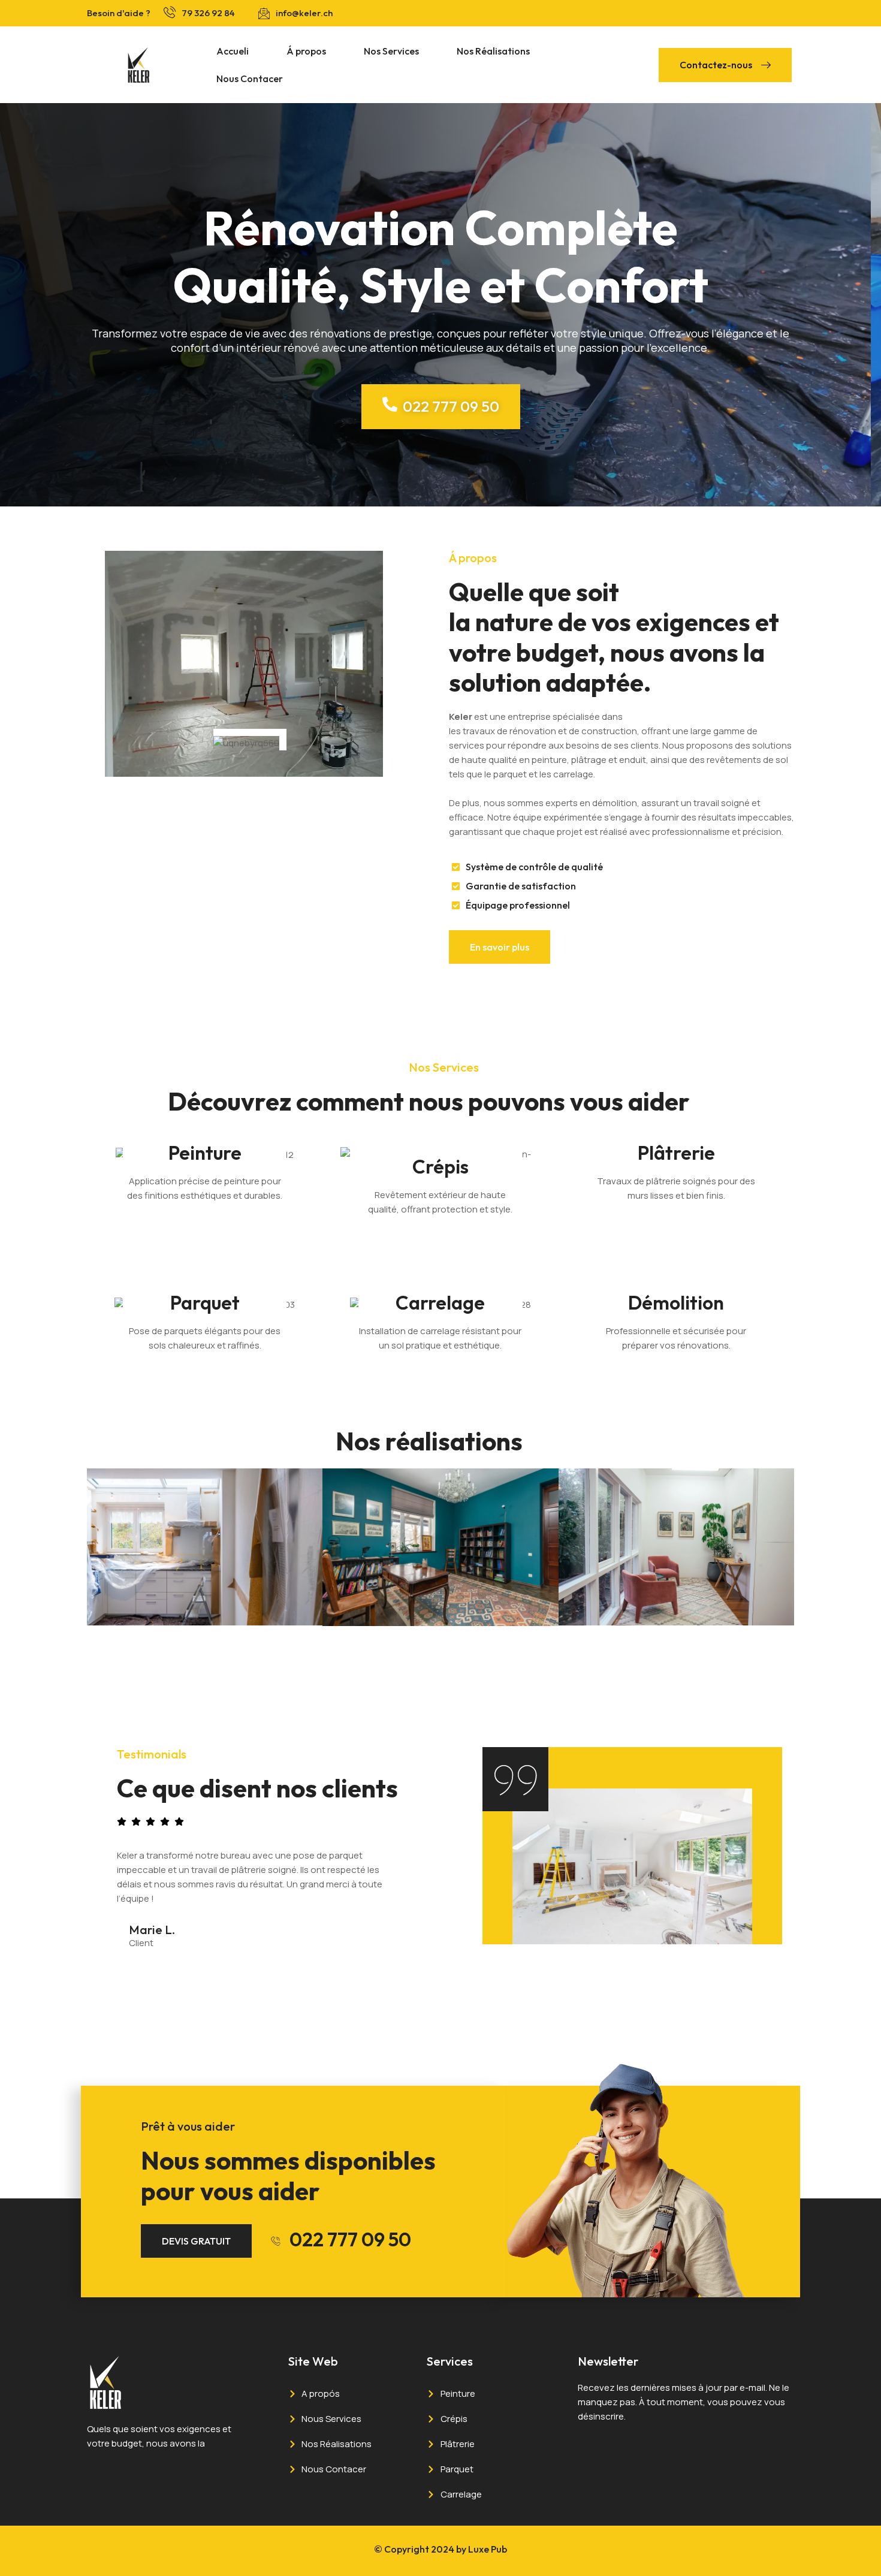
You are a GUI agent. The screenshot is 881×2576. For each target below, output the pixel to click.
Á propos (306, 51)
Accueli (233, 51)
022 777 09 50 (350, 2239)
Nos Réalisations (493, 51)
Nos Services (391, 51)
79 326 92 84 (208, 13)
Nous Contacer (250, 79)
